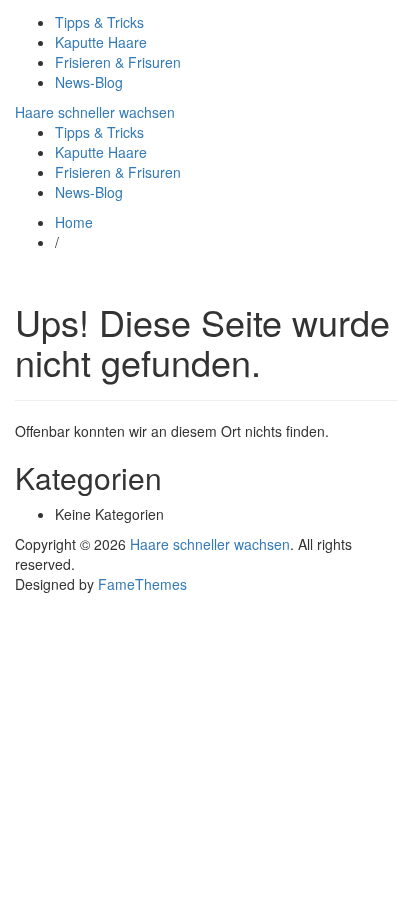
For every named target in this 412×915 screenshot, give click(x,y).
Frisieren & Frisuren (118, 62)
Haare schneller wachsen (95, 112)
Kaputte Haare (101, 42)
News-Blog (89, 82)
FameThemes (142, 584)
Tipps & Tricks (99, 22)
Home (74, 222)
